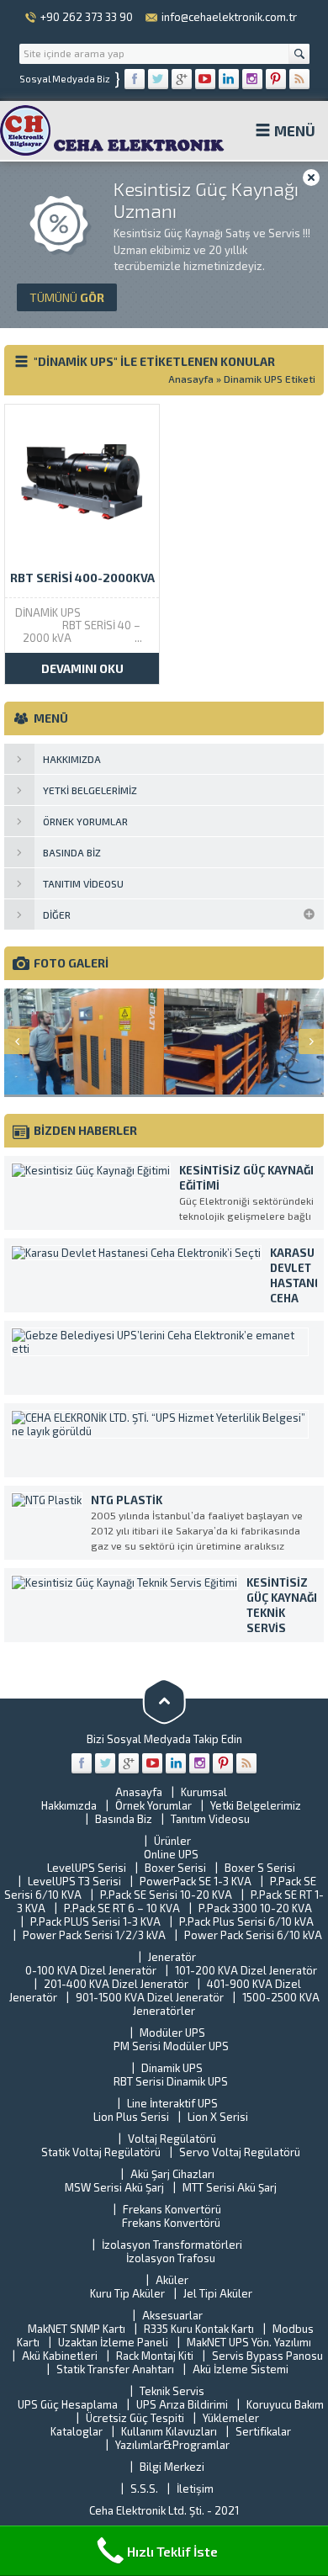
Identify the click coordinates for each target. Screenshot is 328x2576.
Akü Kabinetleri (60, 2356)
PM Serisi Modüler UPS (171, 2046)
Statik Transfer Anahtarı (115, 2369)
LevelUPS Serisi (87, 1868)
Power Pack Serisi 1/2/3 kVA (94, 1935)
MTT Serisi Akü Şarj (230, 2187)
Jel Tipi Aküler (218, 2293)
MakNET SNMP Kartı (77, 2329)
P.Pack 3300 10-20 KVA (255, 1908)
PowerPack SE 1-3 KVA (196, 1881)
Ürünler (172, 1841)
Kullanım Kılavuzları (169, 2431)
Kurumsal (204, 1792)
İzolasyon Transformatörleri (172, 2245)
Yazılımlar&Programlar (172, 2445)
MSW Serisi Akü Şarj (114, 2187)
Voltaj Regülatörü (172, 2139)
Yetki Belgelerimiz (256, 1805)
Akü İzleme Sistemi (241, 2369)
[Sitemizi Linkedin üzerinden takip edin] (229, 79)
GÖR (67, 297)
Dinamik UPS (172, 2068)
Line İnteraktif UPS (172, 2103)
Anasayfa (191, 379)
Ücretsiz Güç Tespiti (135, 2418)
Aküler (172, 2280)
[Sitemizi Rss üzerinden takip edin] (299, 79)
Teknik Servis (172, 2391)
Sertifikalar (263, 2431)
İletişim (195, 2489)
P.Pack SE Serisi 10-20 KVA (166, 1895)
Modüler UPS (172, 2033)
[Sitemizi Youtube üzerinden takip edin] (205, 79)
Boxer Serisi (175, 1868)
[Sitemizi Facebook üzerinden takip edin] (135, 79)
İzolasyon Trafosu (171, 2258)
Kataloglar (77, 2431)
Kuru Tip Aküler (127, 2293)
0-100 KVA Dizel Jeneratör (91, 1970)
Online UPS (171, 1854)
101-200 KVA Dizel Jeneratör (246, 1970)
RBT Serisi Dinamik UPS (171, 2081)
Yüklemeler (231, 2418)
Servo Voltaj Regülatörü (240, 2152)
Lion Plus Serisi (131, 2117)
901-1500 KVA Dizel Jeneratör (150, 1997)
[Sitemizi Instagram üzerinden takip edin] (252, 79)
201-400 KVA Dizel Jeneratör (116, 1984)
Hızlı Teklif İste (172, 2551)
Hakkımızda (69, 1805)
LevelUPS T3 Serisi (74, 1881)
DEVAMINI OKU (82, 668)
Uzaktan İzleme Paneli (113, 2342)
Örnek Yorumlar (153, 1805)
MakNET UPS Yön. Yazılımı (249, 2342)
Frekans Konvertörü (172, 2209)
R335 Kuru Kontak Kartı (199, 2329)
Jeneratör (172, 1957)
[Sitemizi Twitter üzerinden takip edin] (158, 79)
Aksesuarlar (172, 2315)
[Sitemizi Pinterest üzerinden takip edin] (276, 79)
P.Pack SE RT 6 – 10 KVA (122, 1908)
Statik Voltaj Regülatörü (101, 2152)
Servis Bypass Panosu (267, 2356)
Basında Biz (124, 1819)
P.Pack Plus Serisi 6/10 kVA (246, 1921)
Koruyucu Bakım (285, 2404)
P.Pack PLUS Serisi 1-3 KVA (95, 1921)
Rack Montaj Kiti (155, 2356)
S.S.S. (144, 2489)
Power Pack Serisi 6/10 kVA (253, 1935)
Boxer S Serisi (260, 1868)
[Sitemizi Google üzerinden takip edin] (182, 79)
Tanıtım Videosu (210, 1819)
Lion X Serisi (218, 2117)
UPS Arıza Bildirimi (182, 2404)
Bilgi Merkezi (172, 2467)
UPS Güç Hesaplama (68, 2404)
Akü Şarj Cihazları (172, 2174)
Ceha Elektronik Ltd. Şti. (148, 2510)
